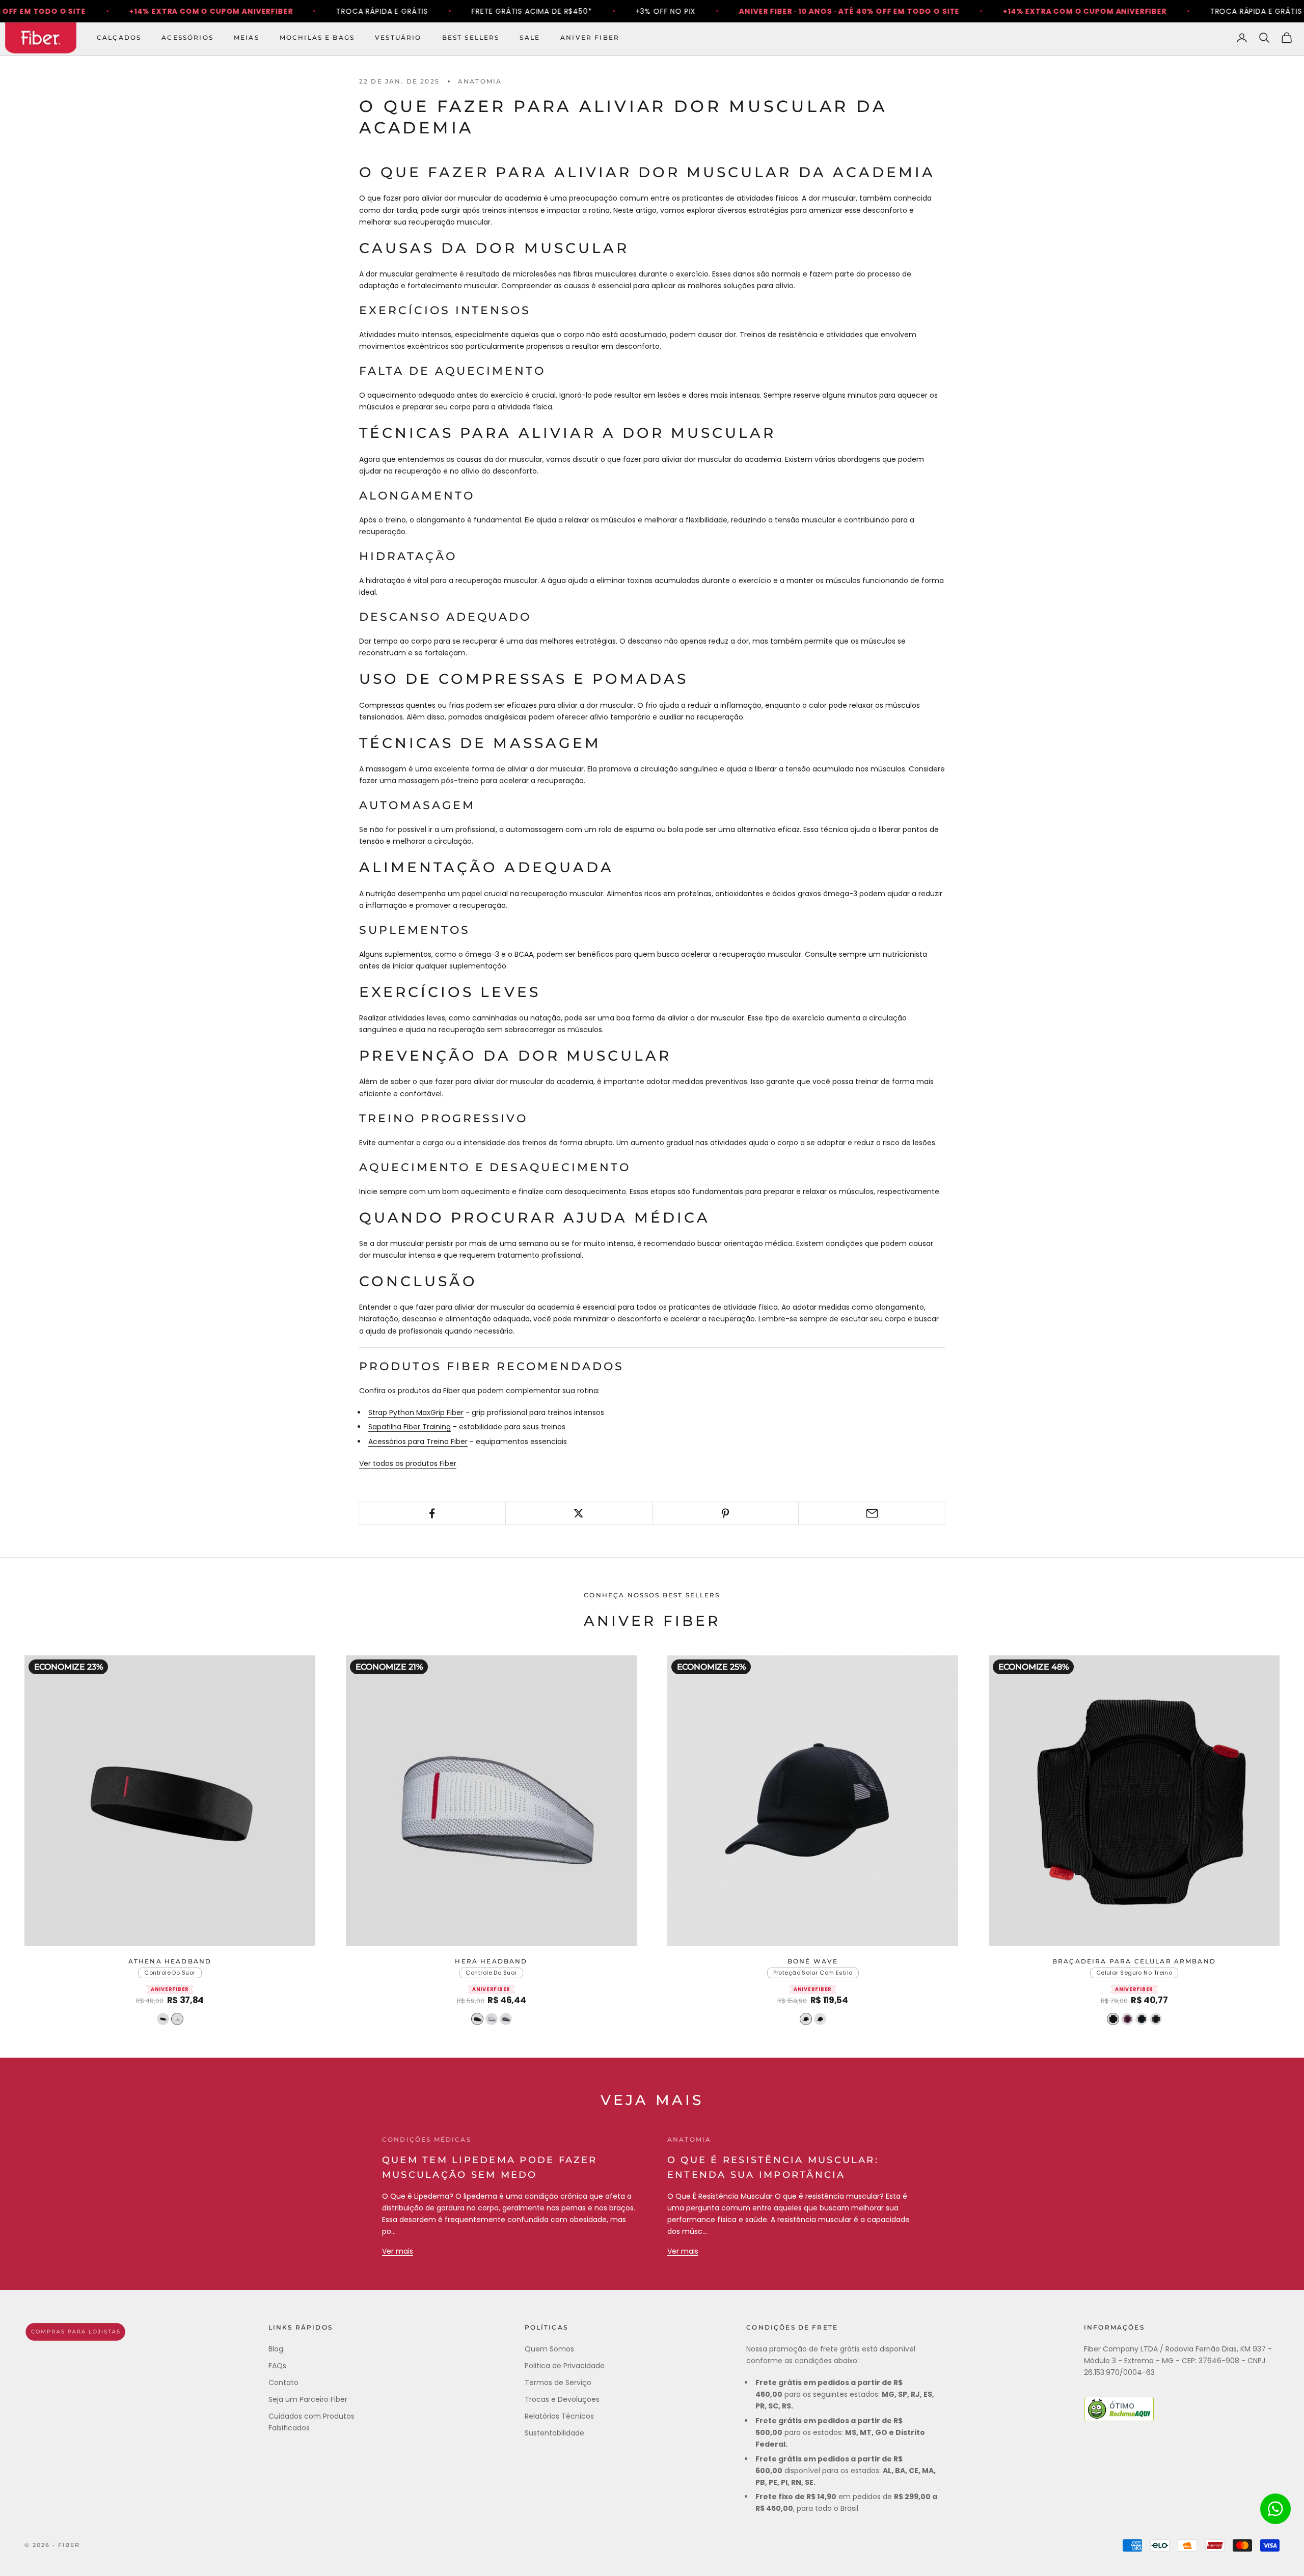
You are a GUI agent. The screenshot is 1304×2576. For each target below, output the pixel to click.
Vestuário (398, 37)
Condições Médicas (427, 2139)
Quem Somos (549, 2349)
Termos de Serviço (558, 2383)
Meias (247, 37)
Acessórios (187, 37)
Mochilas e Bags (317, 37)
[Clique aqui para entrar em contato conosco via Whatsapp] (1275, 2509)
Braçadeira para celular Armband (1134, 1961)
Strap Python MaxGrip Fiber (416, 1412)
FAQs (277, 2366)
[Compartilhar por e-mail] (872, 1513)
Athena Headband (170, 1961)
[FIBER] (75, 2332)
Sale (530, 37)
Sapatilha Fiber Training (410, 1427)
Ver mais (398, 2251)
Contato (283, 2383)
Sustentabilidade (554, 2433)
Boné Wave (813, 1961)
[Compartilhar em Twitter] (579, 1513)
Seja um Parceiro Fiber (308, 2399)
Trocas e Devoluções (562, 2399)
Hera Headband (491, 1961)
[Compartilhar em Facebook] (432, 1513)
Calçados (119, 37)
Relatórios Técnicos (559, 2416)
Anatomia (480, 81)
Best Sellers (471, 37)
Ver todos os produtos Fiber (408, 1463)
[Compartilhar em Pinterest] (726, 1513)
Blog (276, 2349)
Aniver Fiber (590, 37)
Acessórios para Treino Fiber (418, 1442)
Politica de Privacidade (565, 2366)
